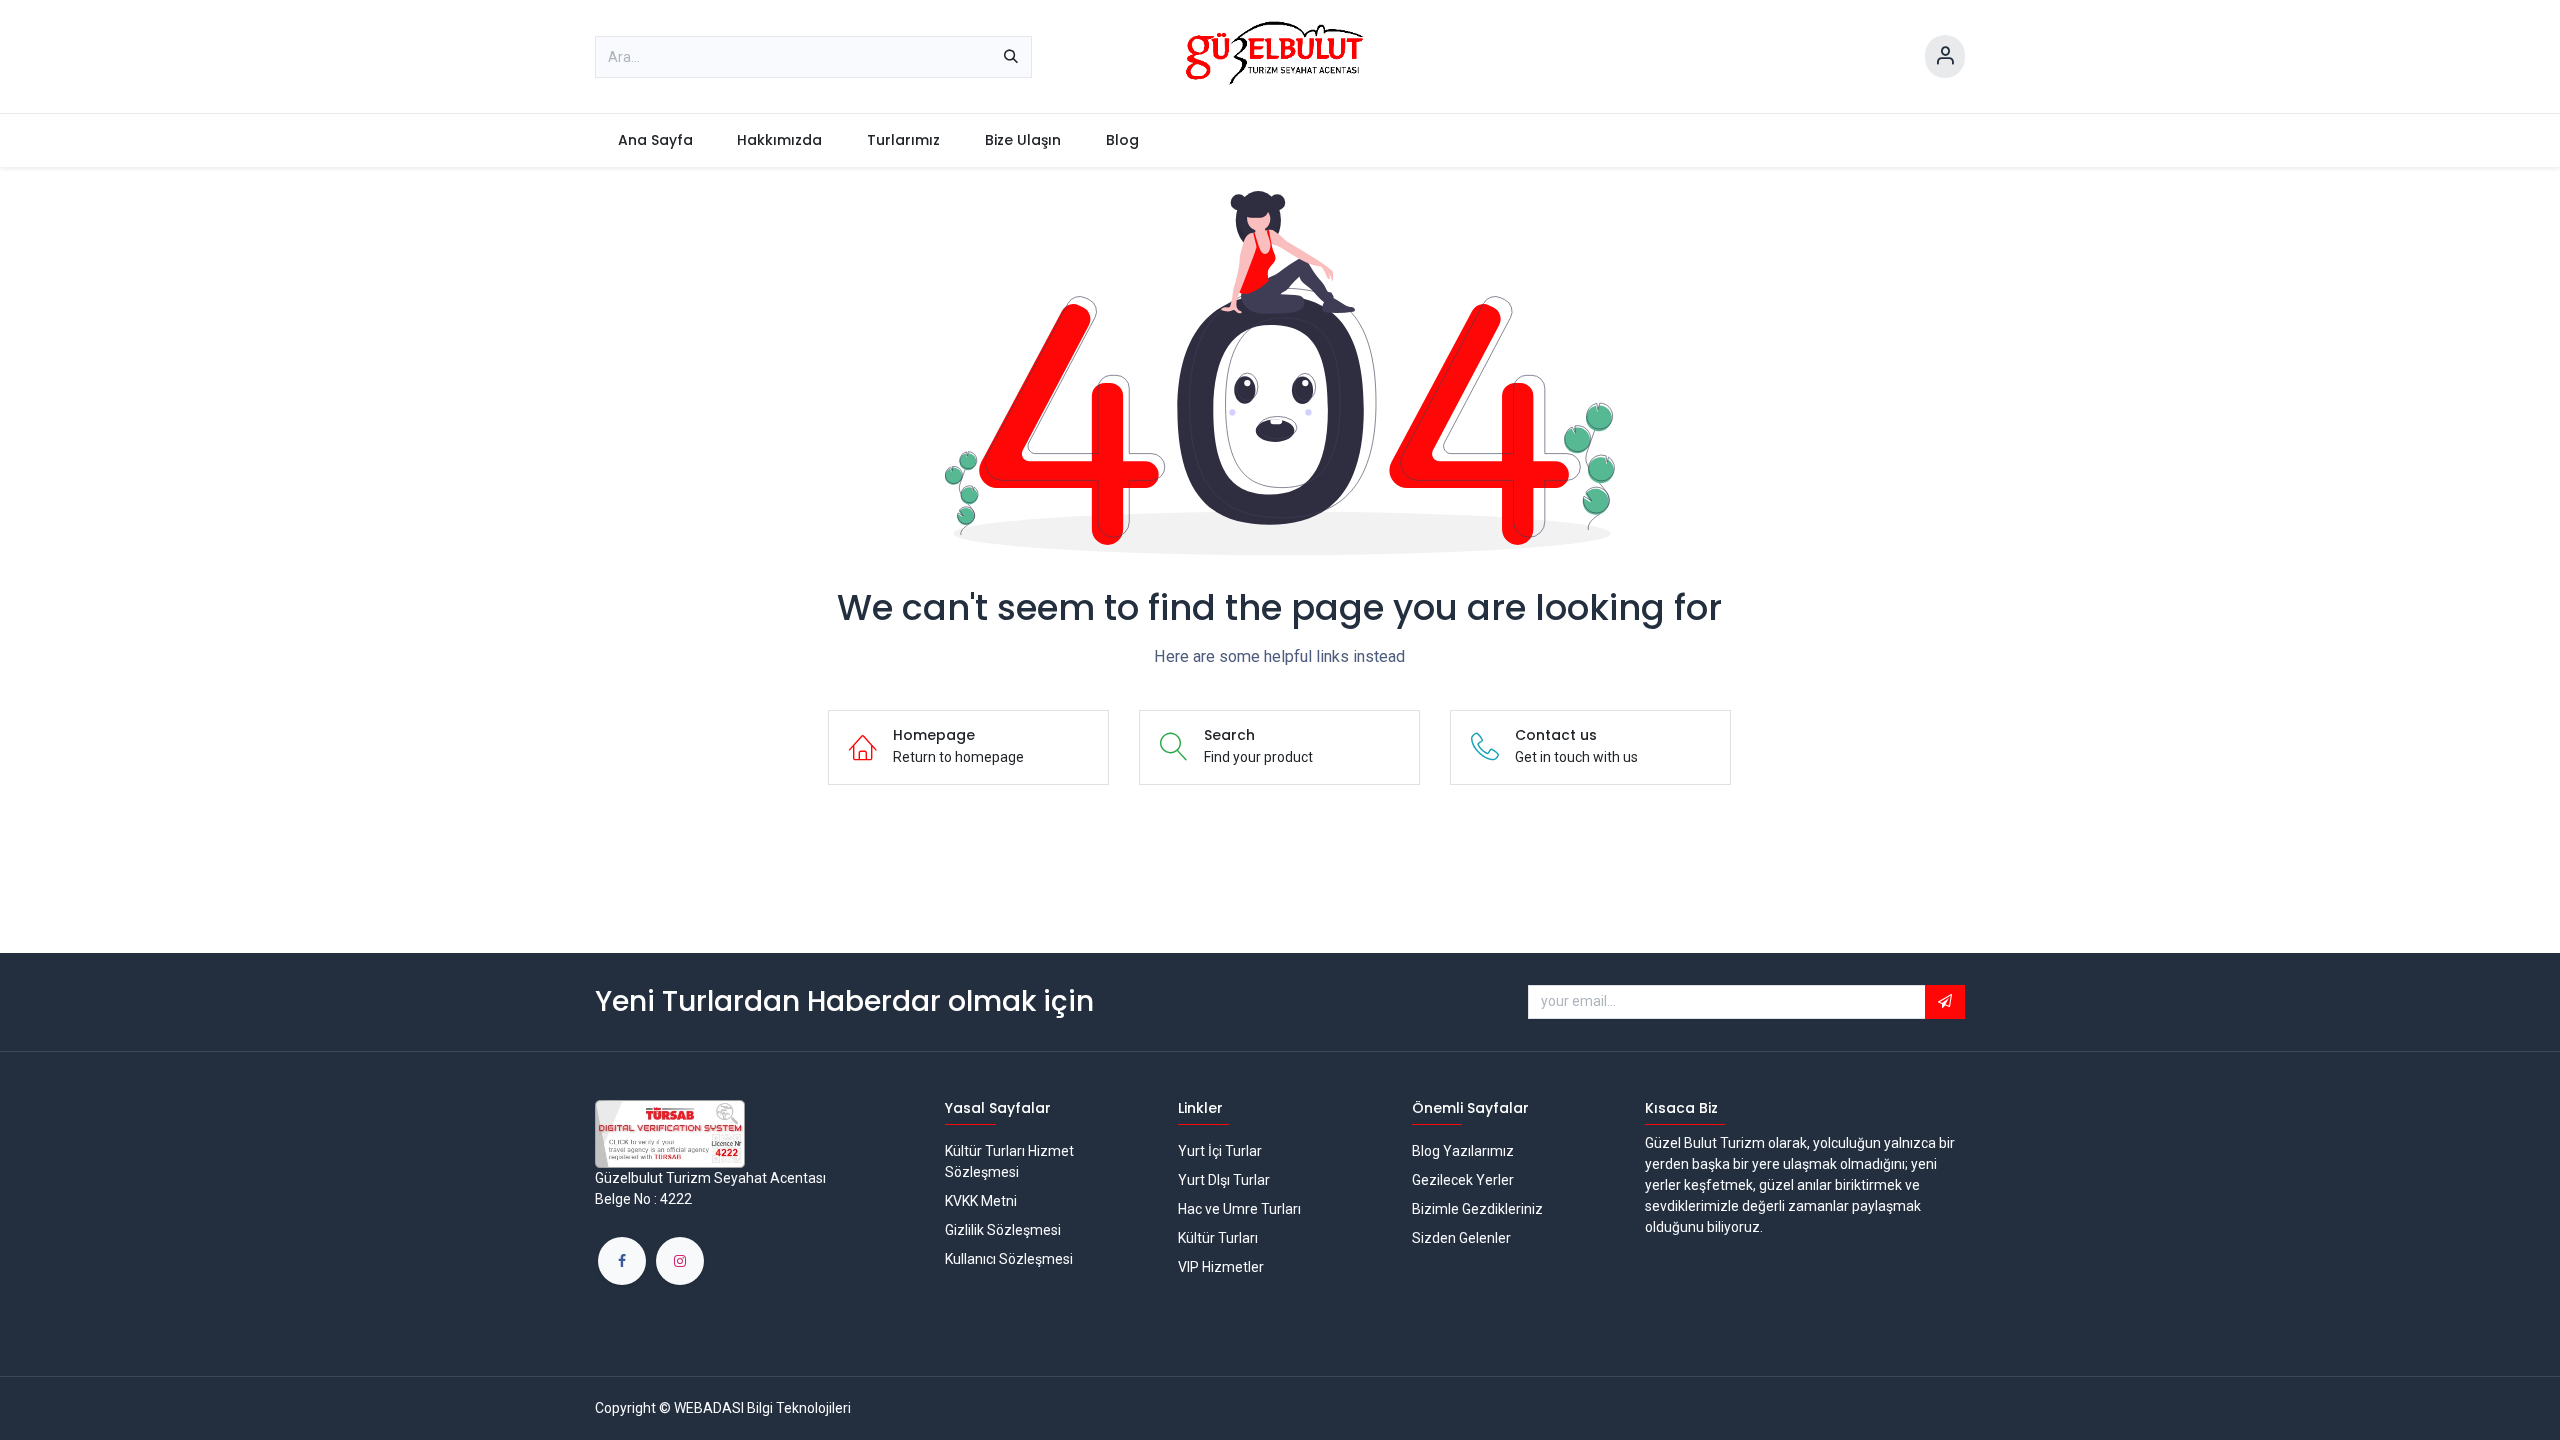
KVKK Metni (981, 1201)
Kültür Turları (1218, 1238)
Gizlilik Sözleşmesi (1003, 1230)
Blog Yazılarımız (1463, 1151)
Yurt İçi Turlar (1220, 1151)
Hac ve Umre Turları (1239, 1209)
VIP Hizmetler (1221, 1267)
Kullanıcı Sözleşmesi (1009, 1259)
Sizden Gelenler (1461, 1238)
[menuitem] (655, 140)
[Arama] (1011, 57)
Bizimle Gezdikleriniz (1477, 1209)
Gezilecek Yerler (1463, 1180)
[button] (1945, 1002)
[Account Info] (1945, 56)
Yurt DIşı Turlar (1224, 1180)
